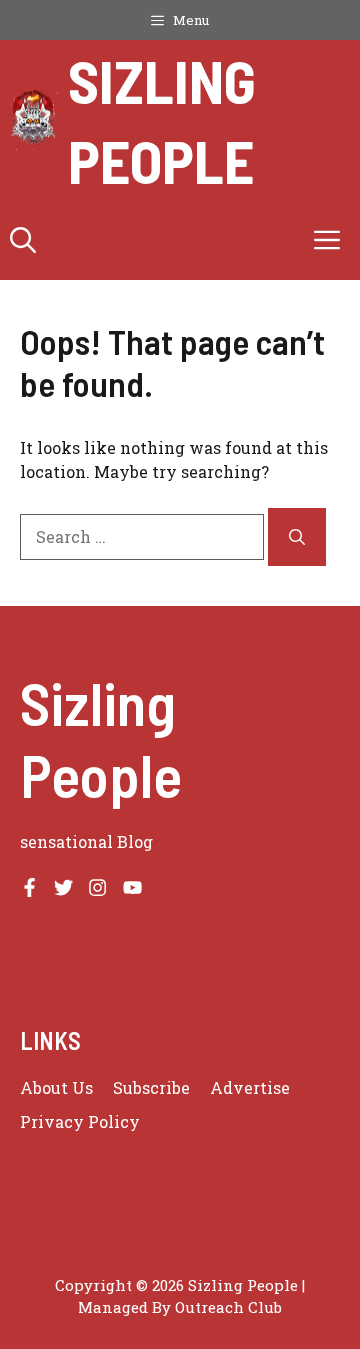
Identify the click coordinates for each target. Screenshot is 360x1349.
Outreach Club (228, 1307)
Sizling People (162, 120)
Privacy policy (80, 1121)
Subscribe (151, 1087)
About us (56, 1087)
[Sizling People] (34, 120)
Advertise (250, 1087)
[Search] (297, 537)
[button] (23, 240)
